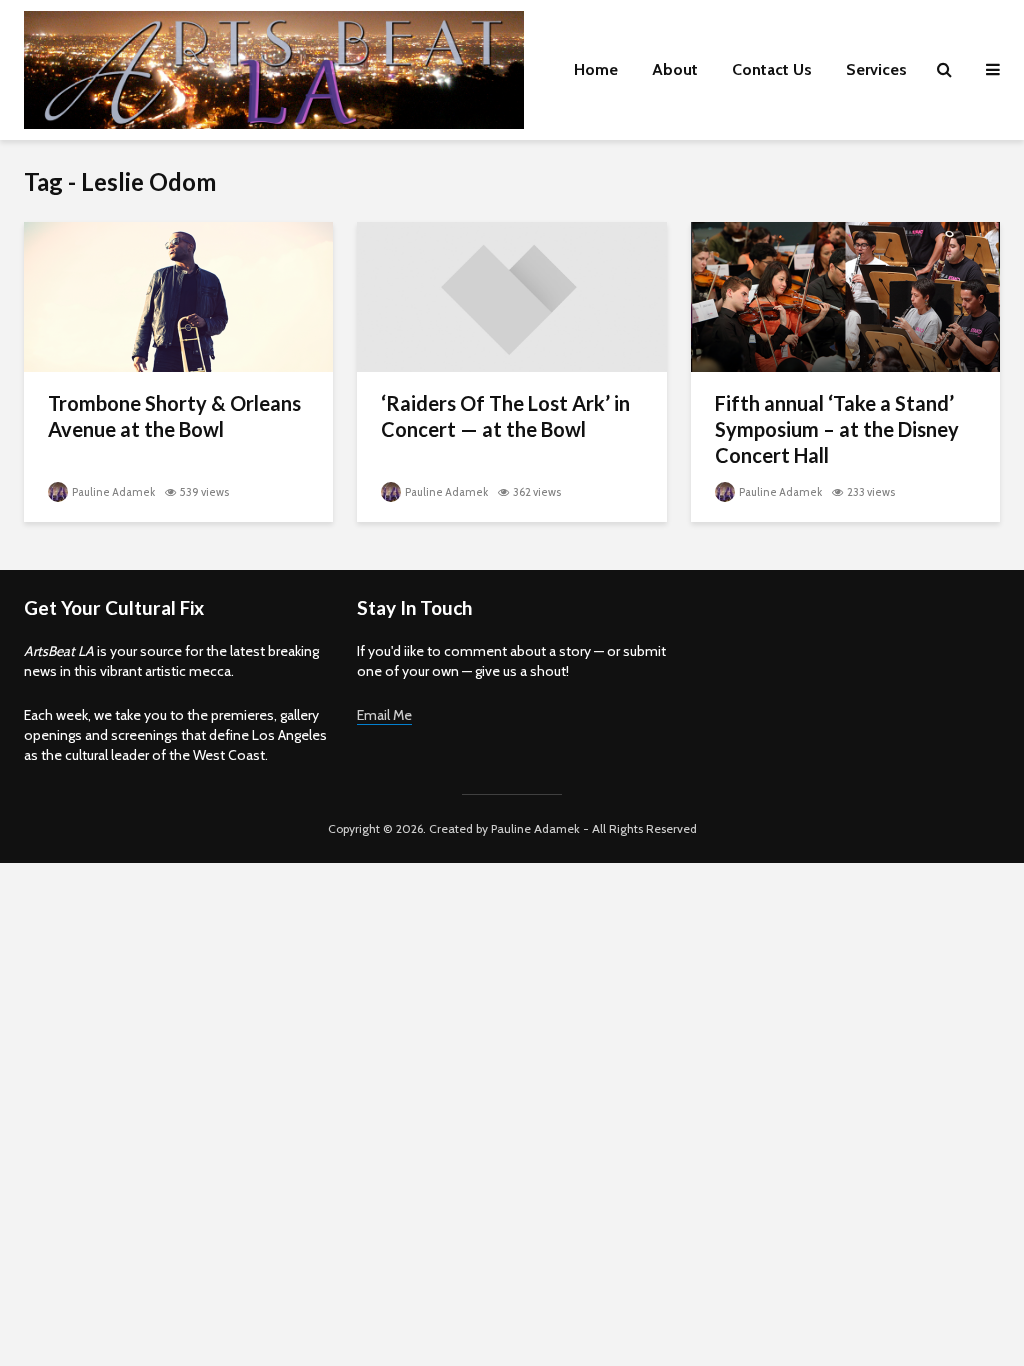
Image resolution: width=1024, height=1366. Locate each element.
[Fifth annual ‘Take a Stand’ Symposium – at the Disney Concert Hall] (845, 295)
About (675, 69)
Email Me (384, 715)
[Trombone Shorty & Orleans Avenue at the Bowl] (178, 295)
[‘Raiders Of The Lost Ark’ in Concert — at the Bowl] (511, 295)
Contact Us (772, 69)
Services (876, 69)
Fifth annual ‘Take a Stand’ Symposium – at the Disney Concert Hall (837, 429)
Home (596, 69)
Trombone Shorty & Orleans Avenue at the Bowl (174, 416)
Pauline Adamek (112, 492)
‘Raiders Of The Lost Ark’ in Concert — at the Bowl (505, 416)
